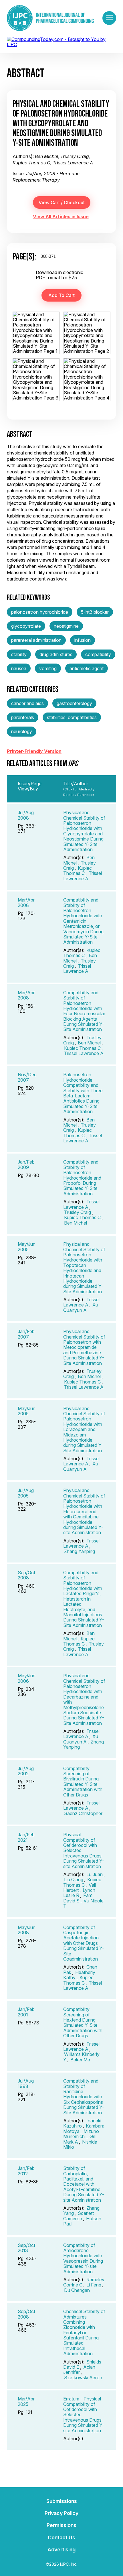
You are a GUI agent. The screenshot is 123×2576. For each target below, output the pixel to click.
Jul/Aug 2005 (26, 1493)
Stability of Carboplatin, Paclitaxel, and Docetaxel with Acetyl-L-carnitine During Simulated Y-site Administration (84, 2184)
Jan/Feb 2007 (26, 1334)
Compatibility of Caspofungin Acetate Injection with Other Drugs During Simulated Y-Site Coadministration (84, 1943)
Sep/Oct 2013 (26, 2248)
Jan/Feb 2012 (26, 2171)
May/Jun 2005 (27, 1247)
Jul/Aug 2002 (26, 1771)
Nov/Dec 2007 (27, 1077)
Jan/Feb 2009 (26, 1164)
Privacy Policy (61, 2513)
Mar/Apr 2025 (26, 2401)
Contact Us (61, 2537)
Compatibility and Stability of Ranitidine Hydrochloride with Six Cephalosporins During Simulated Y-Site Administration (84, 2097)
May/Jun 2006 (27, 1678)
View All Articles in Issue (61, 217)
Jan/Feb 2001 (26, 2012)
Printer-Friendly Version (34, 751)
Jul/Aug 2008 (26, 815)
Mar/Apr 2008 (26, 902)
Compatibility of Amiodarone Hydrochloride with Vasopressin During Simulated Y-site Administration (83, 2258)
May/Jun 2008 (27, 1930)
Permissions (61, 2525)
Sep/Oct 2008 (26, 1575)
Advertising (61, 2550)
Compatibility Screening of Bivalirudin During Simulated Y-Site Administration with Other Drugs (83, 1782)
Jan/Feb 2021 (26, 1837)
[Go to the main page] (50, 18)
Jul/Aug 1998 (26, 2083)
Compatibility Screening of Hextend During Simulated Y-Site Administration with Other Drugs (83, 2022)
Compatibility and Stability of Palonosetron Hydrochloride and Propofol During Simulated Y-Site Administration (82, 1178)
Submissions (62, 2501)
